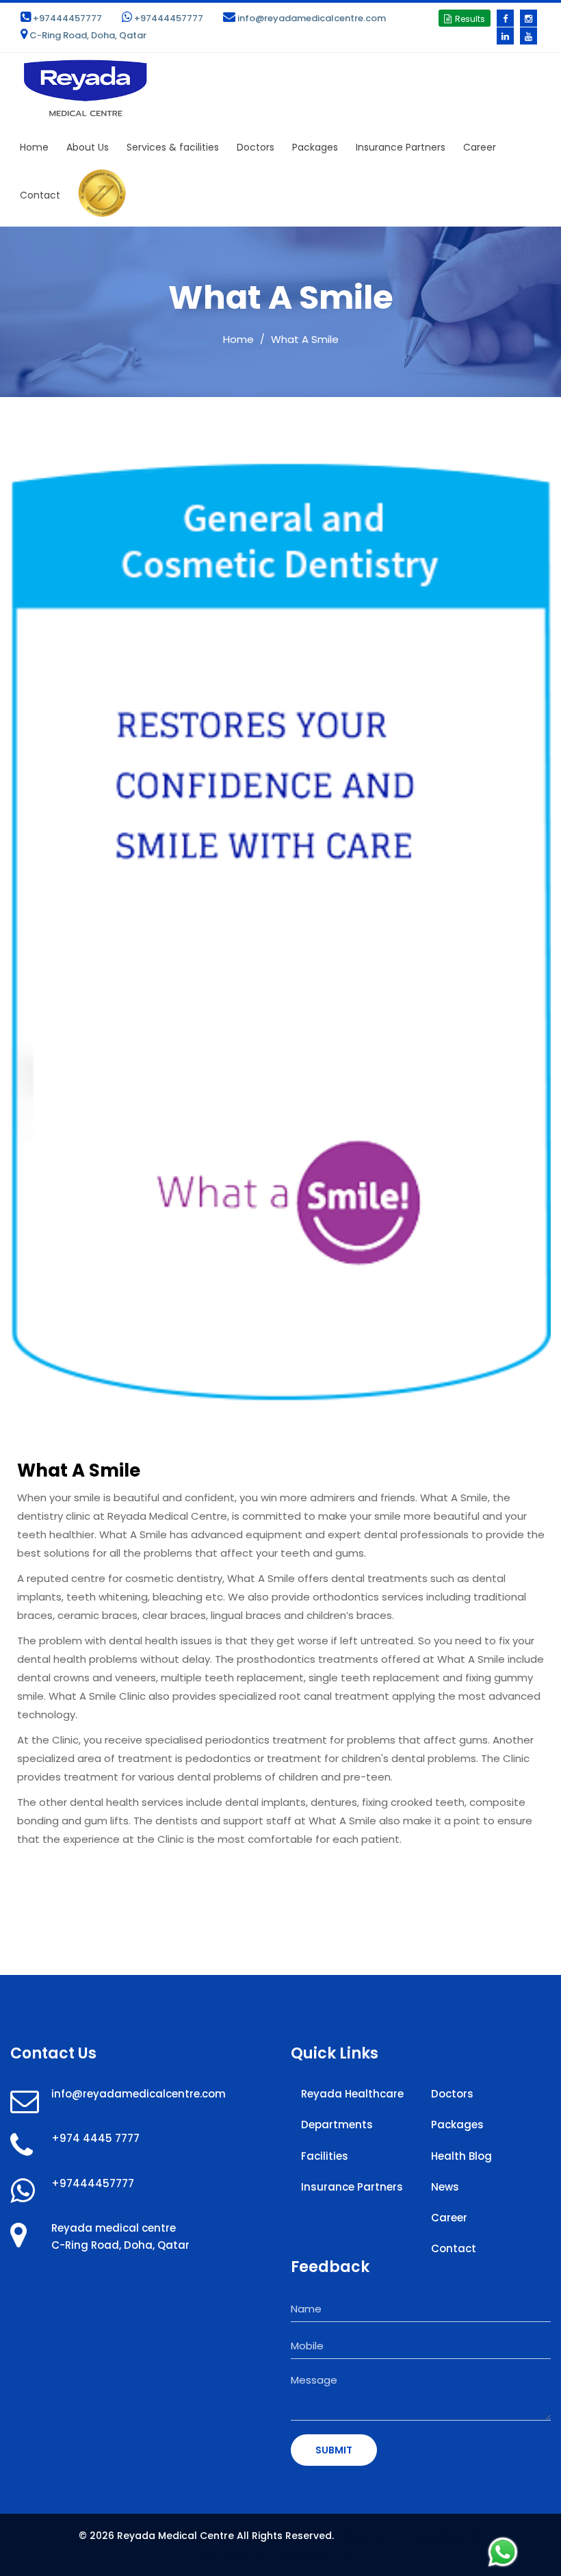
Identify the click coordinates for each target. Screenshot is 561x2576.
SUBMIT (334, 2450)
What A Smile (305, 339)
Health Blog (461, 2156)
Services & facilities (173, 147)
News (445, 2187)
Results (470, 19)
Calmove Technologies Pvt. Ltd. (277, 2553)
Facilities (325, 2156)
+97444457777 (67, 18)
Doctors (256, 147)
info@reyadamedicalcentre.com (312, 18)
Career (480, 147)
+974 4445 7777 (95, 2138)
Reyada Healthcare (352, 2094)
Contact (40, 195)
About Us (88, 147)
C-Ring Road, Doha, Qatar (88, 35)
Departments (337, 2125)
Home (34, 147)
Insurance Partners (401, 147)
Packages (315, 147)
